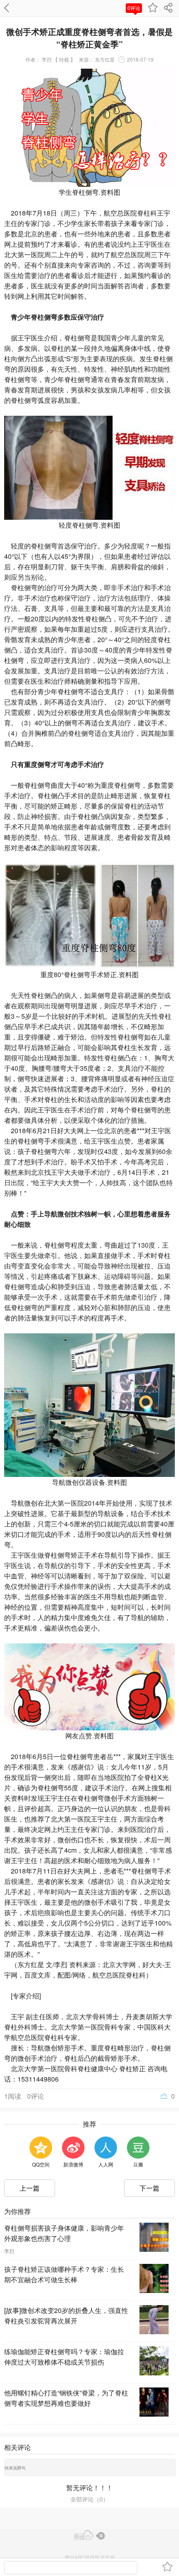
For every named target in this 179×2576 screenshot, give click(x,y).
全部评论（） (89, 2499)
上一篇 (30, 2188)
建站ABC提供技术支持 (90, 2557)
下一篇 (149, 2188)
